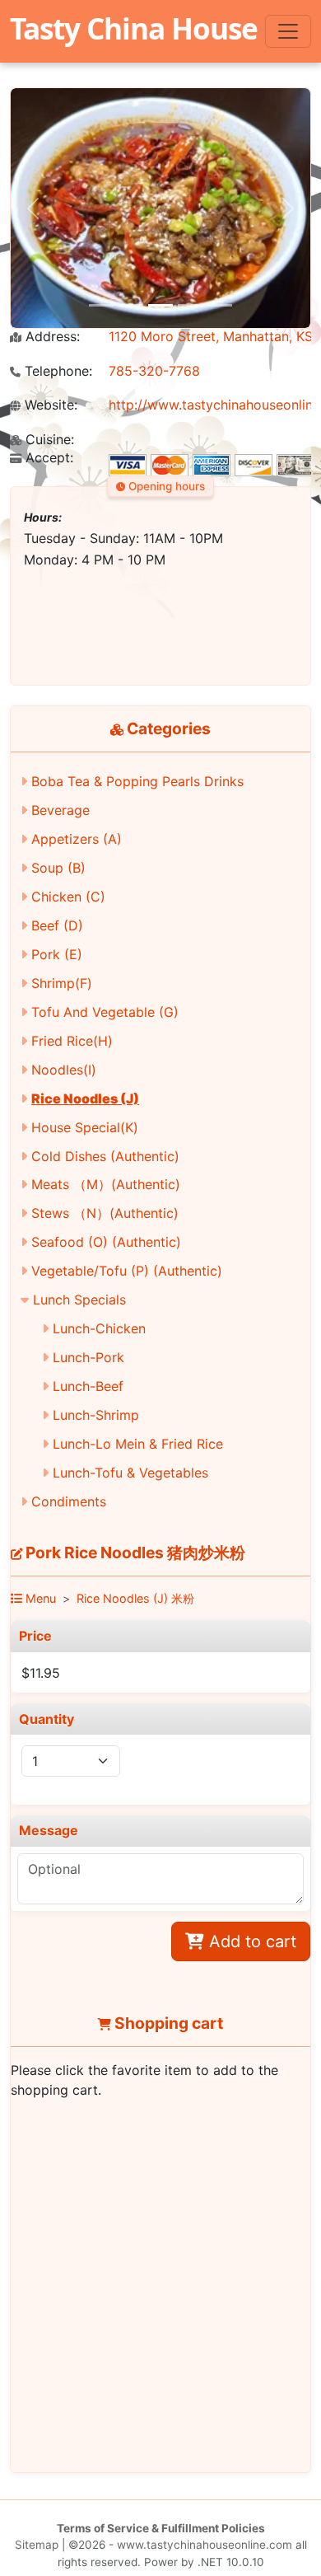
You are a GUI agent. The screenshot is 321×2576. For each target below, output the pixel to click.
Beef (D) (57, 925)
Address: (51, 337)
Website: (49, 405)
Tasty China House (134, 28)
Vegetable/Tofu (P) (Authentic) (127, 1271)
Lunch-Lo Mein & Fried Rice (138, 1444)
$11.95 (41, 1673)
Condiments (69, 1501)
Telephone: (56, 371)
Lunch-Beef (88, 1386)
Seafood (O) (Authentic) (106, 1242)
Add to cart (250, 1941)
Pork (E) (57, 954)
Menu (39, 1598)
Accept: (47, 458)
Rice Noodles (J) (85, 1098)
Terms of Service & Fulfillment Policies (161, 2528)
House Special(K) (85, 1127)
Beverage (60, 810)
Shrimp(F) (62, 983)
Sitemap (37, 2545)
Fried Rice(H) (72, 1041)
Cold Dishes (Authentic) (105, 1156)
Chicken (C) (68, 897)
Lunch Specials (79, 1300)
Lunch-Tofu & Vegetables (130, 1473)
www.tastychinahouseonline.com (205, 2545)
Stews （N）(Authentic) (105, 1213)
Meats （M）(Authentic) (106, 1184)
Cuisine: (48, 440)
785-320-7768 (154, 371)
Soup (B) (58, 868)
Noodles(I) (64, 1070)
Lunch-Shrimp (96, 1415)
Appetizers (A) (77, 839)
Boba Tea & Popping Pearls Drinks (137, 781)
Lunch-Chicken (99, 1328)
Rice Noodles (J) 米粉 (135, 1598)
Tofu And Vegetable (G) (105, 1012)
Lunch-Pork (88, 1357)
